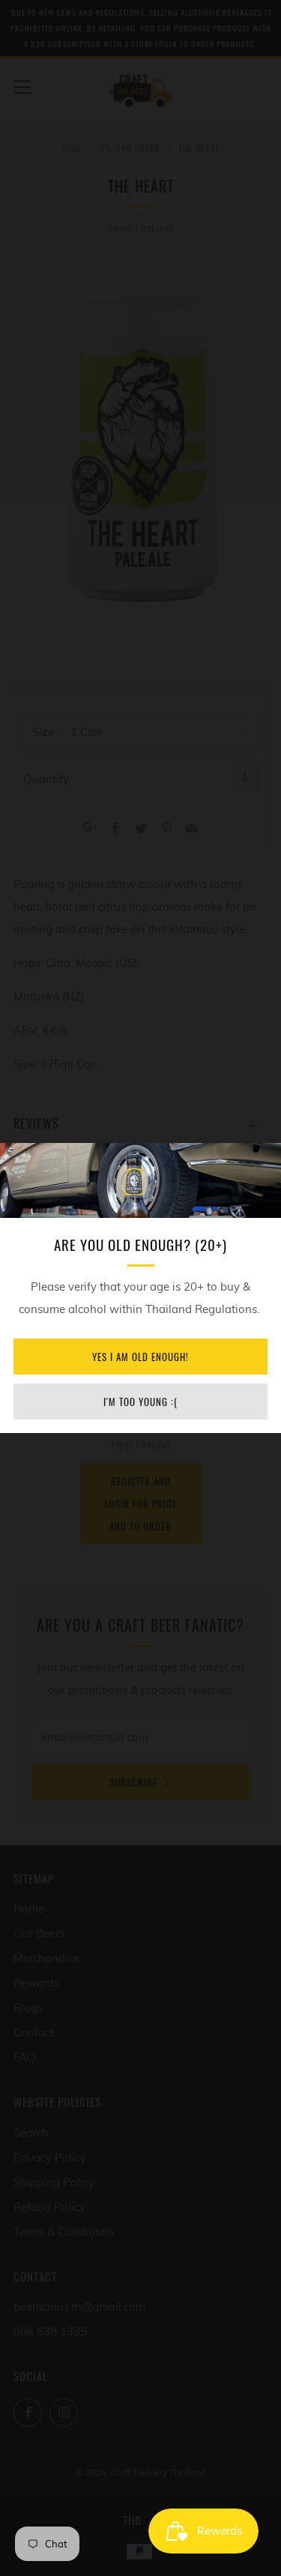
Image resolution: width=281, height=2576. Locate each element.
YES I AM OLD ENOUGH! (140, 1357)
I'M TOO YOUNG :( (140, 1402)
